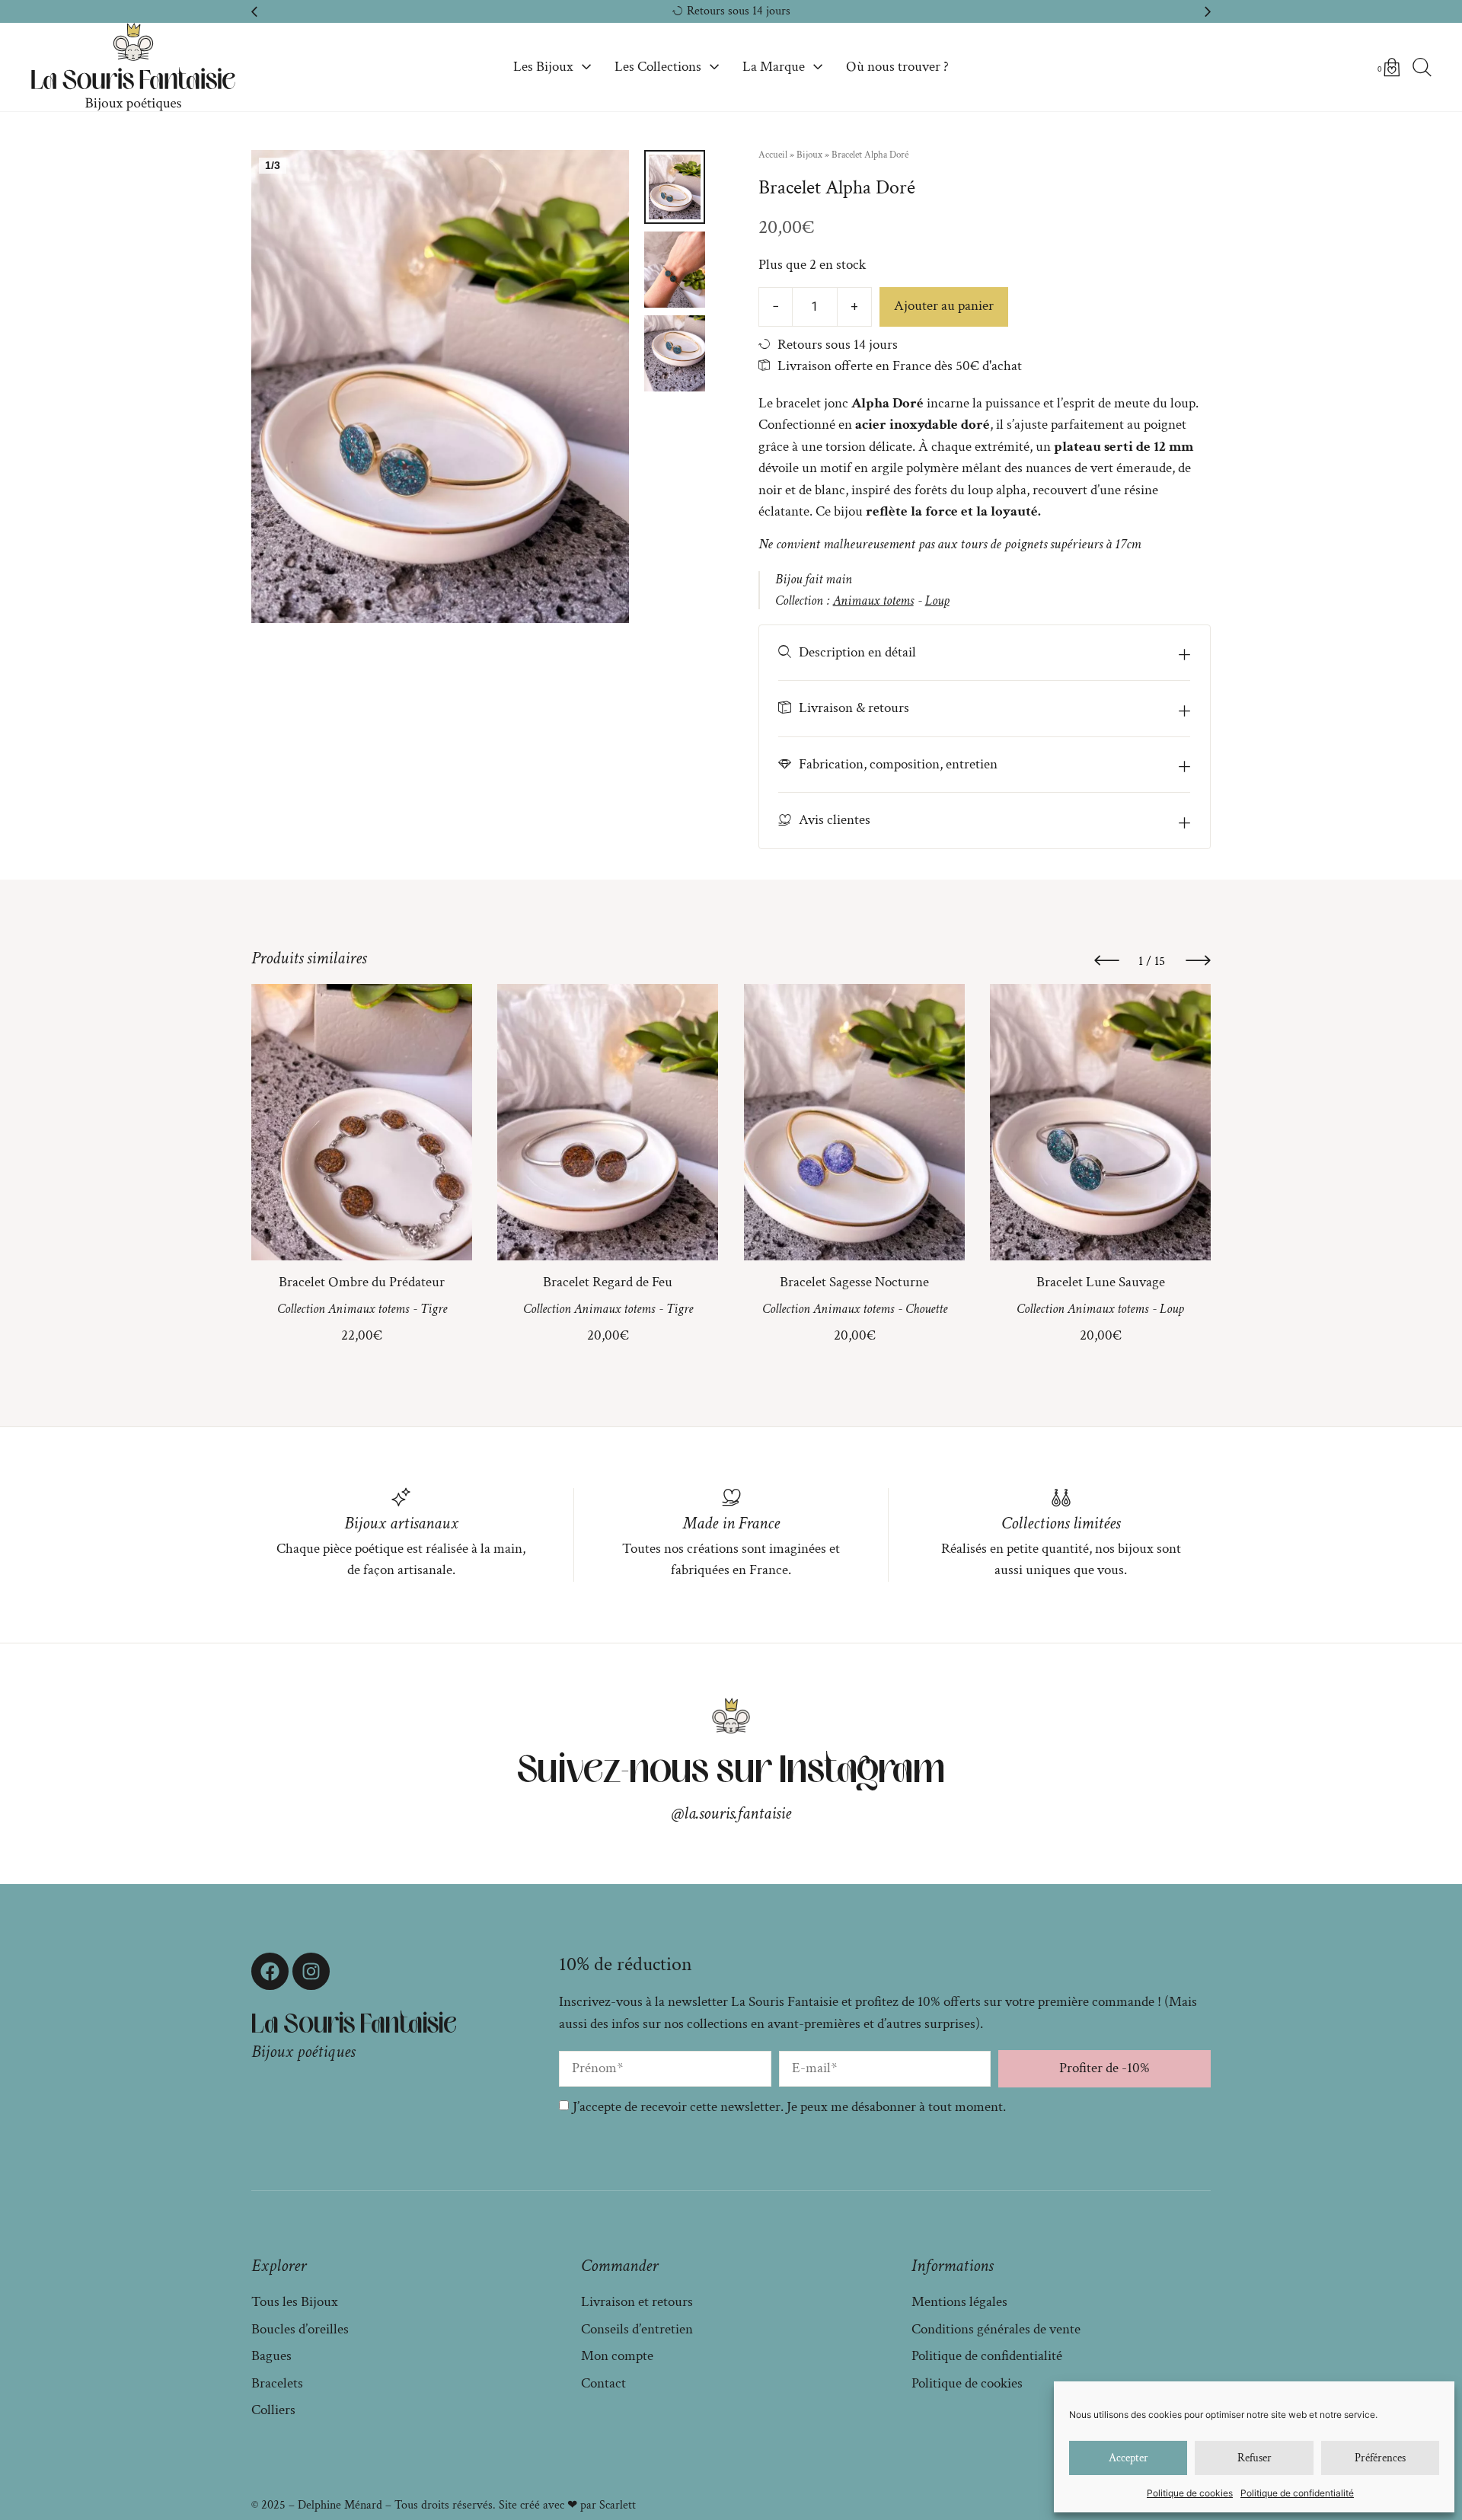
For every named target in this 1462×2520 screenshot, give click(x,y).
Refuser (1255, 2458)
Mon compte (617, 2356)
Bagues (271, 2356)
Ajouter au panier (944, 306)
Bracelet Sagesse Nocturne (854, 1282)
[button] (254, 11)
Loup (937, 600)
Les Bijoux (543, 67)
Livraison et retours (637, 2302)
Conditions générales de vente (996, 2329)
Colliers (273, 2410)
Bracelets (277, 2383)
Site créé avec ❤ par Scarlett (567, 2505)
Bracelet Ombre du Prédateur (362, 1282)
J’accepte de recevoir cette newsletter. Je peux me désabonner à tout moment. (789, 2107)
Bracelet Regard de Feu (608, 1282)
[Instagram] (311, 1971)
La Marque (774, 67)
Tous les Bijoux (295, 2302)
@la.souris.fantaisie (731, 1813)
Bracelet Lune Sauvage (1100, 1282)
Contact (603, 2383)
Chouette (926, 1310)
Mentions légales (959, 2302)
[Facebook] (270, 1971)
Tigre (434, 1310)
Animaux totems (873, 600)
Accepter (1128, 2458)
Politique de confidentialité (1297, 2493)
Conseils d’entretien (637, 2329)
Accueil (773, 155)
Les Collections (658, 67)
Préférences (1380, 2458)
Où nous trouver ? (897, 67)
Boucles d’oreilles (300, 2329)
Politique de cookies (1190, 2493)
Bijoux (809, 155)
